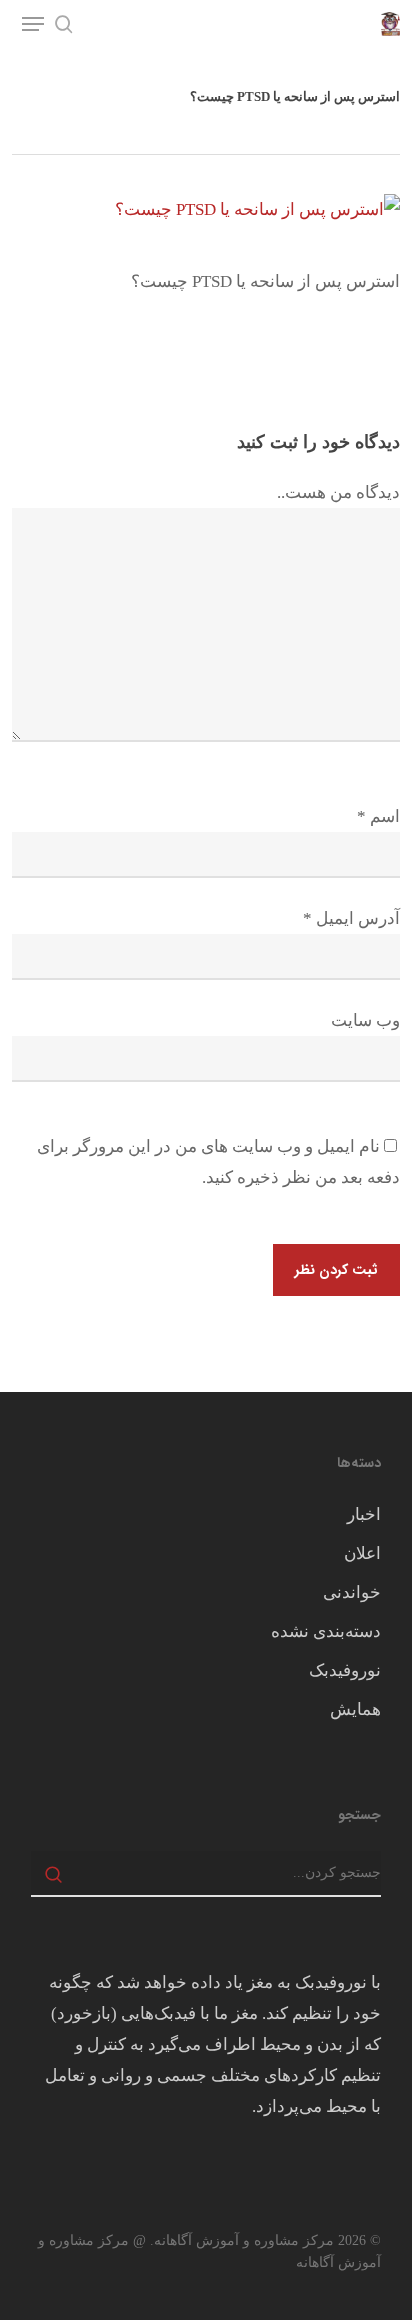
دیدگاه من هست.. (338, 492)
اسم (378, 816)
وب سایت (365, 1020)
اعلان (362, 1553)
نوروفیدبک (345, 1670)
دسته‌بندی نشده (326, 1631)
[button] (33, 24)
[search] (64, 24)
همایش (355, 1709)
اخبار (364, 1514)
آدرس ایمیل (351, 918)
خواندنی (352, 1592)
